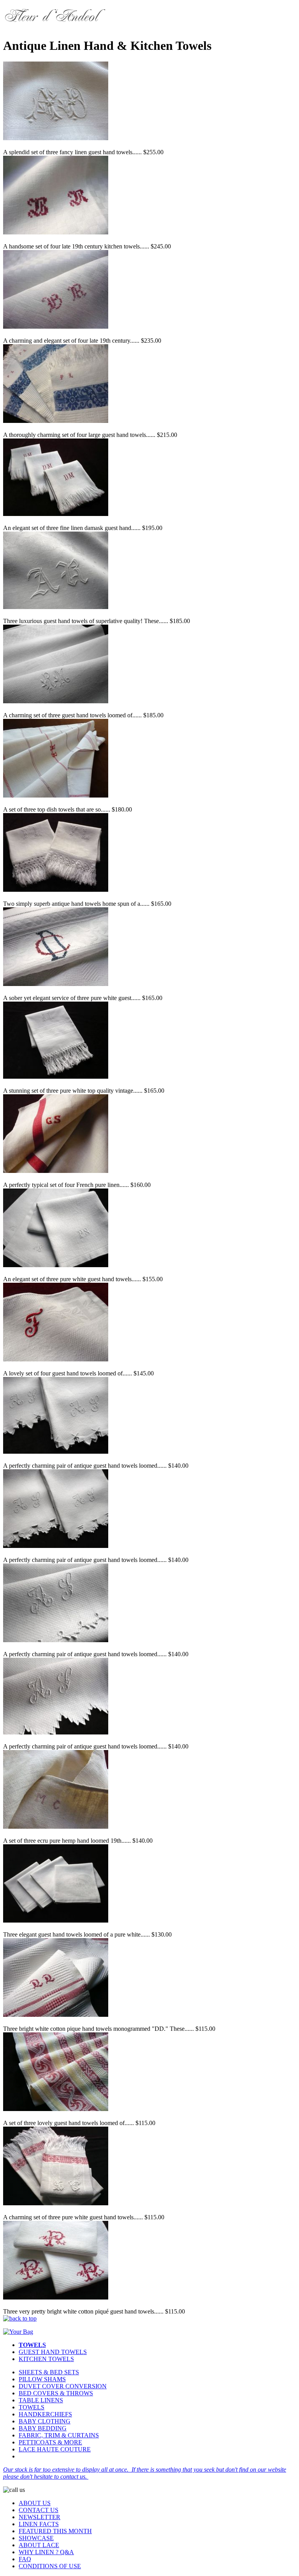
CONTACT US (39, 2510)
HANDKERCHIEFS (45, 2414)
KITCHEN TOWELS (46, 2359)
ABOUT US (35, 2503)
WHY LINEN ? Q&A (46, 2552)
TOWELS (32, 2407)
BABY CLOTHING (45, 2421)
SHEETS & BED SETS (49, 2372)
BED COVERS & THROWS (56, 2393)
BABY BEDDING (43, 2428)
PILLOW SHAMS (42, 2379)
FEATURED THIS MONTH (55, 2531)
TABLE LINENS (41, 2400)
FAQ (25, 2559)
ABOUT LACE (39, 2545)
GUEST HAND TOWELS (53, 2352)
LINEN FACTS (39, 2524)
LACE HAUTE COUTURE (55, 2449)
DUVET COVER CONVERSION (63, 2386)
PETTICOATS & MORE (50, 2442)
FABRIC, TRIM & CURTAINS (59, 2435)
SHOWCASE (36, 2538)
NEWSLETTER (40, 2517)
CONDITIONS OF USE (50, 2566)
